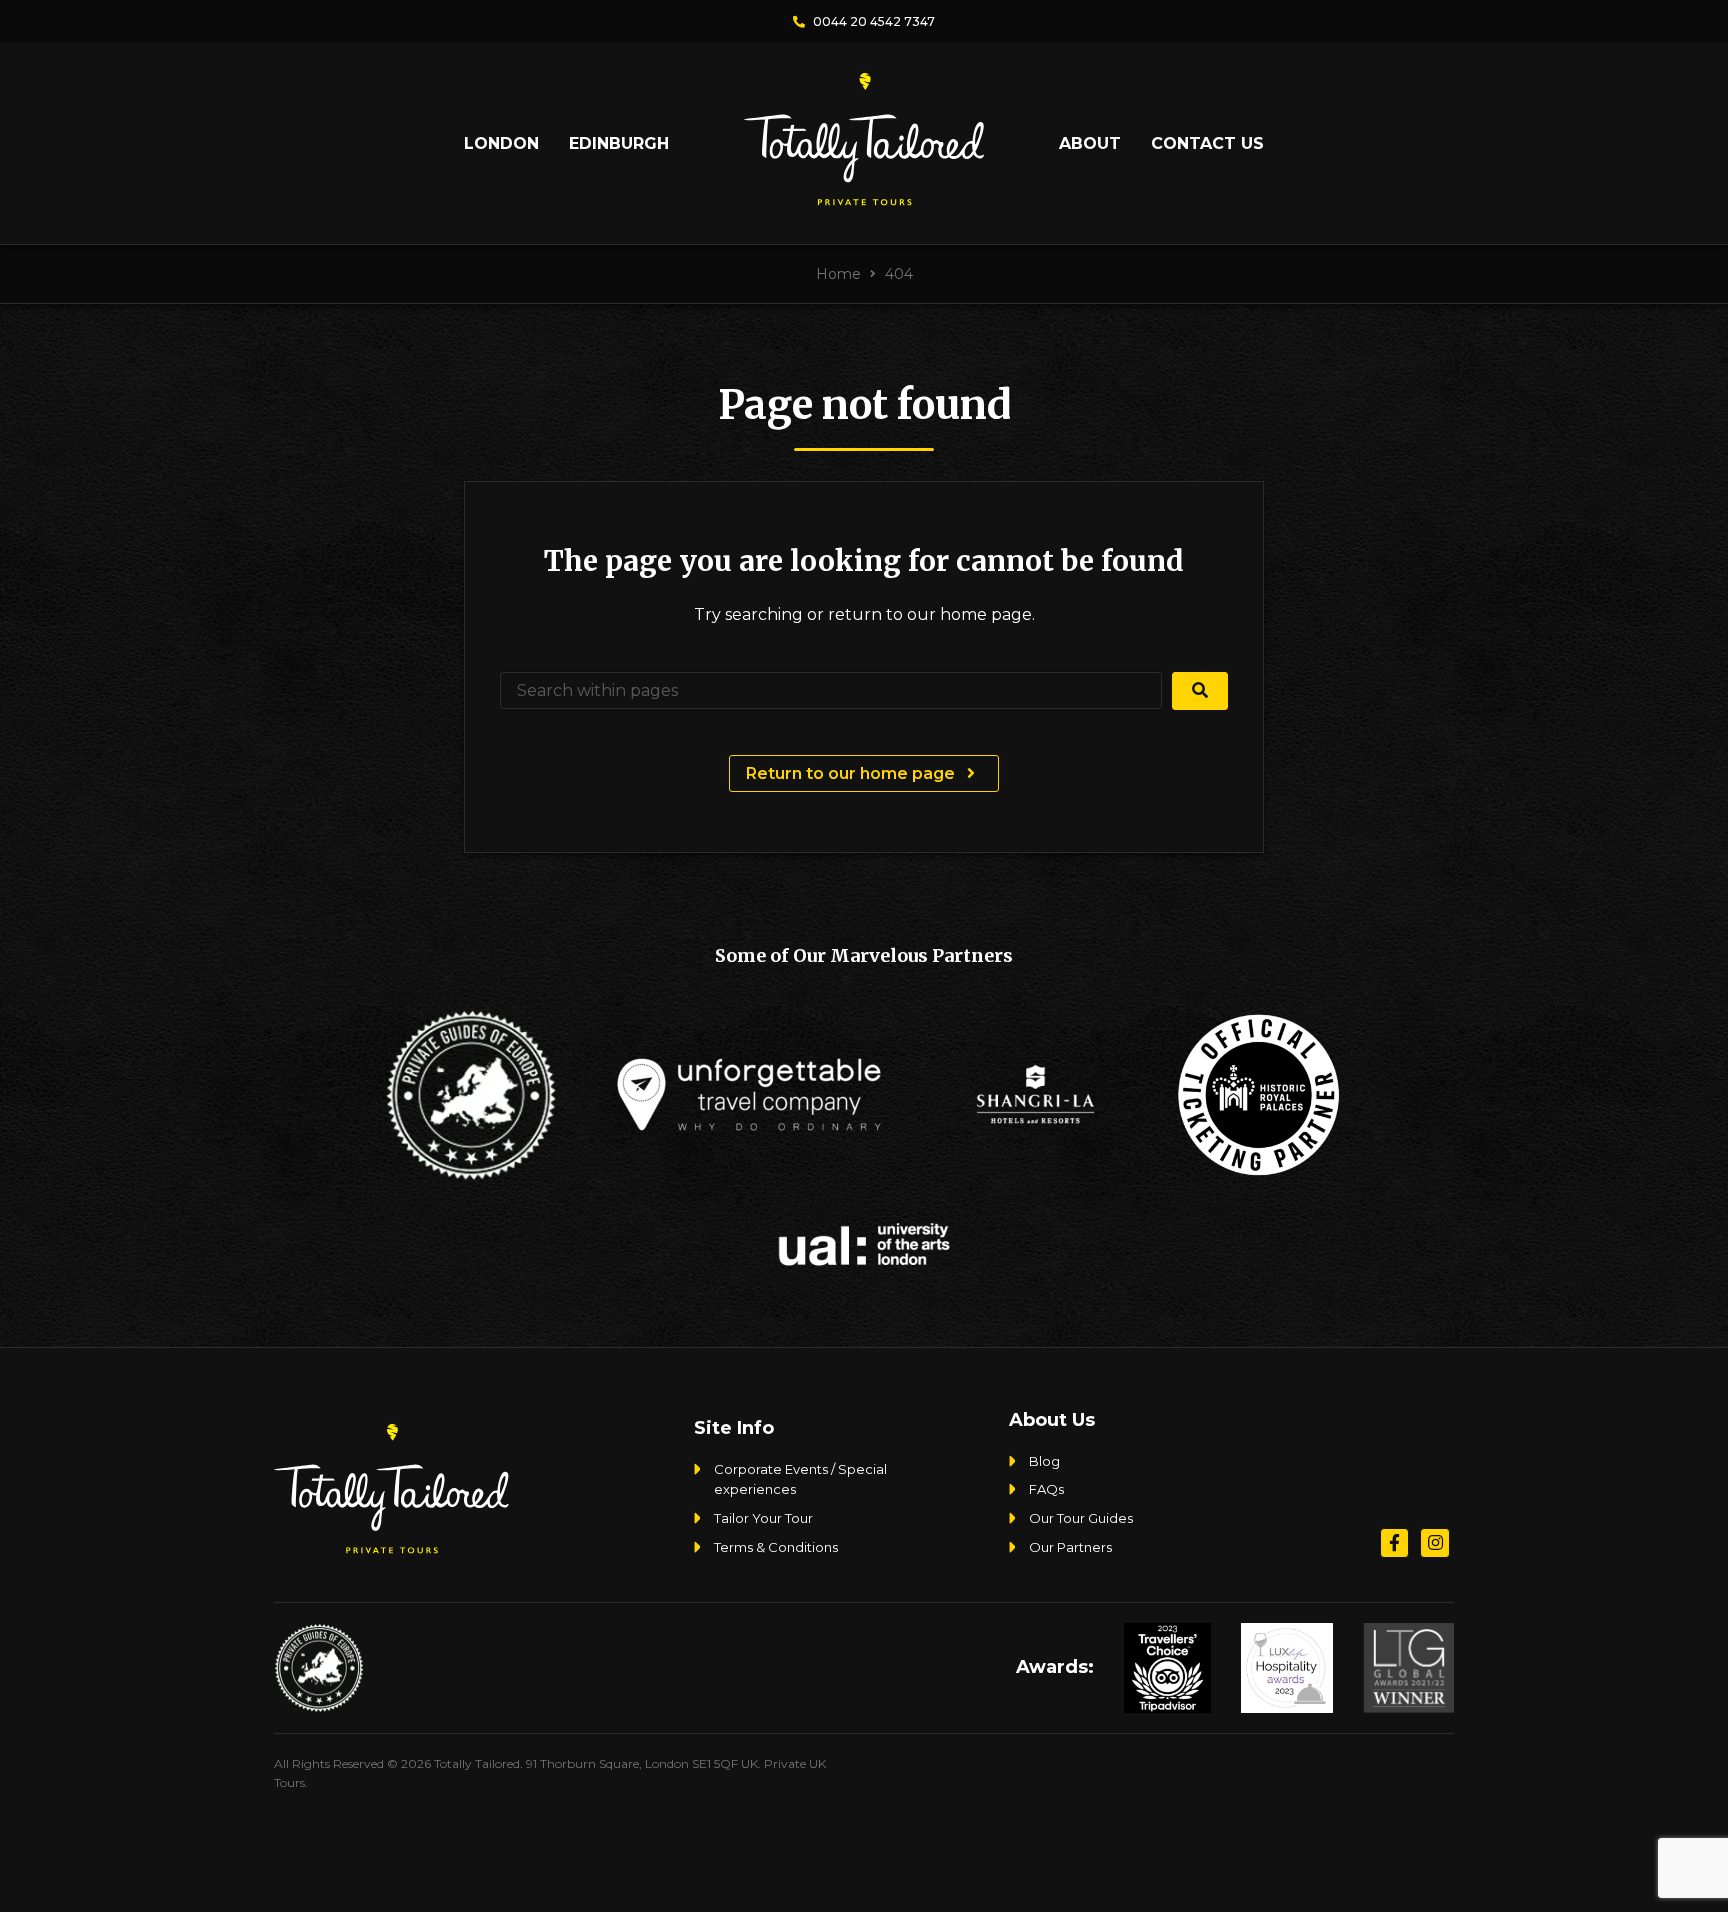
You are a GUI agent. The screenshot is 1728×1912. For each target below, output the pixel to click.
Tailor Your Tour (763, 1518)
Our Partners (1070, 1547)
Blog (1044, 1461)
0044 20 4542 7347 (872, 21)
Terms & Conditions (776, 1547)
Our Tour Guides (1081, 1518)
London (501, 143)
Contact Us (1207, 143)
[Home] (864, 197)
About (1090, 143)
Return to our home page (852, 773)
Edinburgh (619, 143)
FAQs (1046, 1489)
